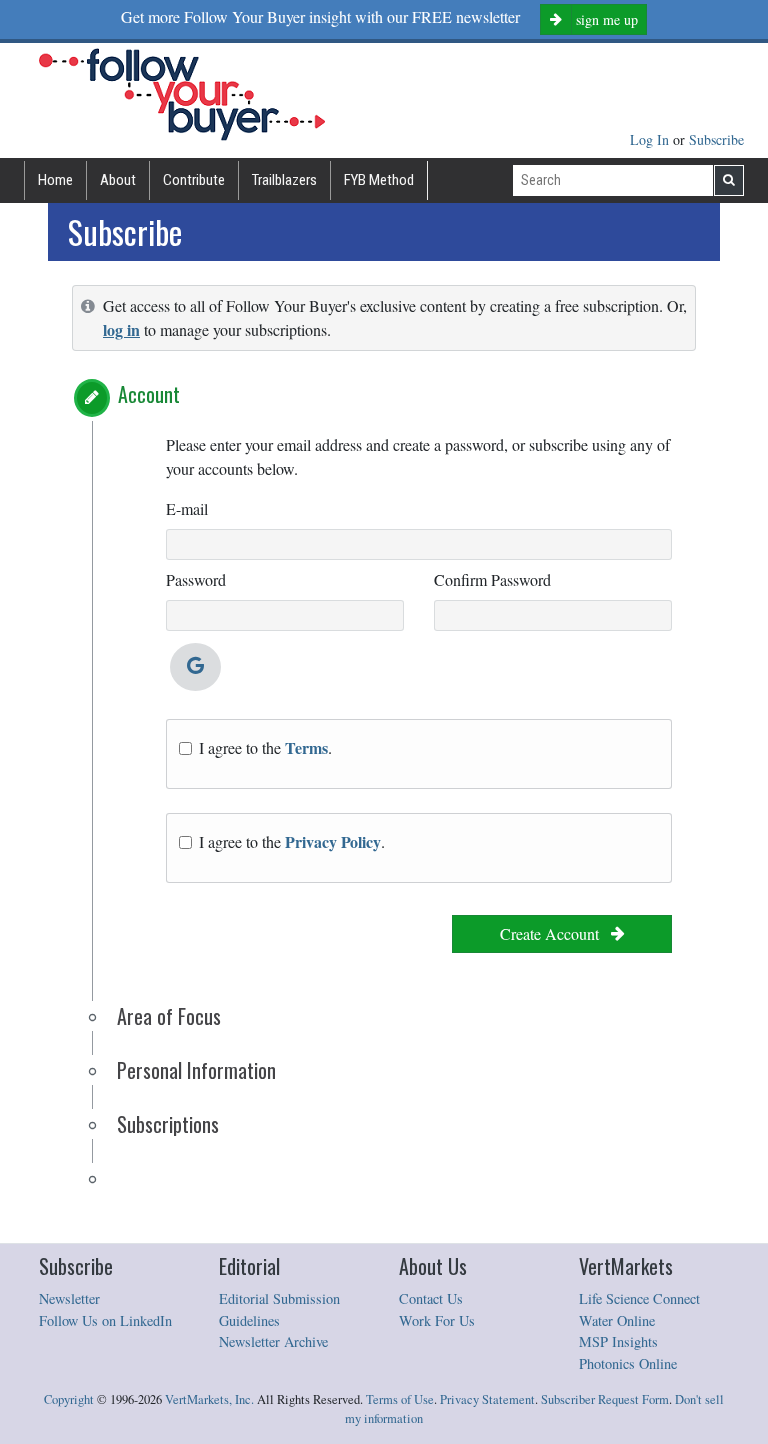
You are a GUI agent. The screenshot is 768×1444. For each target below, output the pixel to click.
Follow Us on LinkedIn (105, 1320)
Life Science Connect (639, 1298)
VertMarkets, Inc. (209, 1399)
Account (149, 394)
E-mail (187, 508)
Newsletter (69, 1298)
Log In (651, 139)
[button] (92, 398)
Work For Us (437, 1320)
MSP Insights (618, 1341)
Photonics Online (628, 1363)
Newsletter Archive (273, 1341)
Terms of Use (400, 1399)
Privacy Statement (487, 1399)
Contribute (194, 180)
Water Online (617, 1320)
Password (196, 579)
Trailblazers (284, 180)
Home (55, 180)
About (118, 180)
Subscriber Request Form (605, 1399)
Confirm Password (492, 579)
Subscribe (716, 139)
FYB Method (379, 180)
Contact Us (431, 1298)
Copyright (69, 1399)
